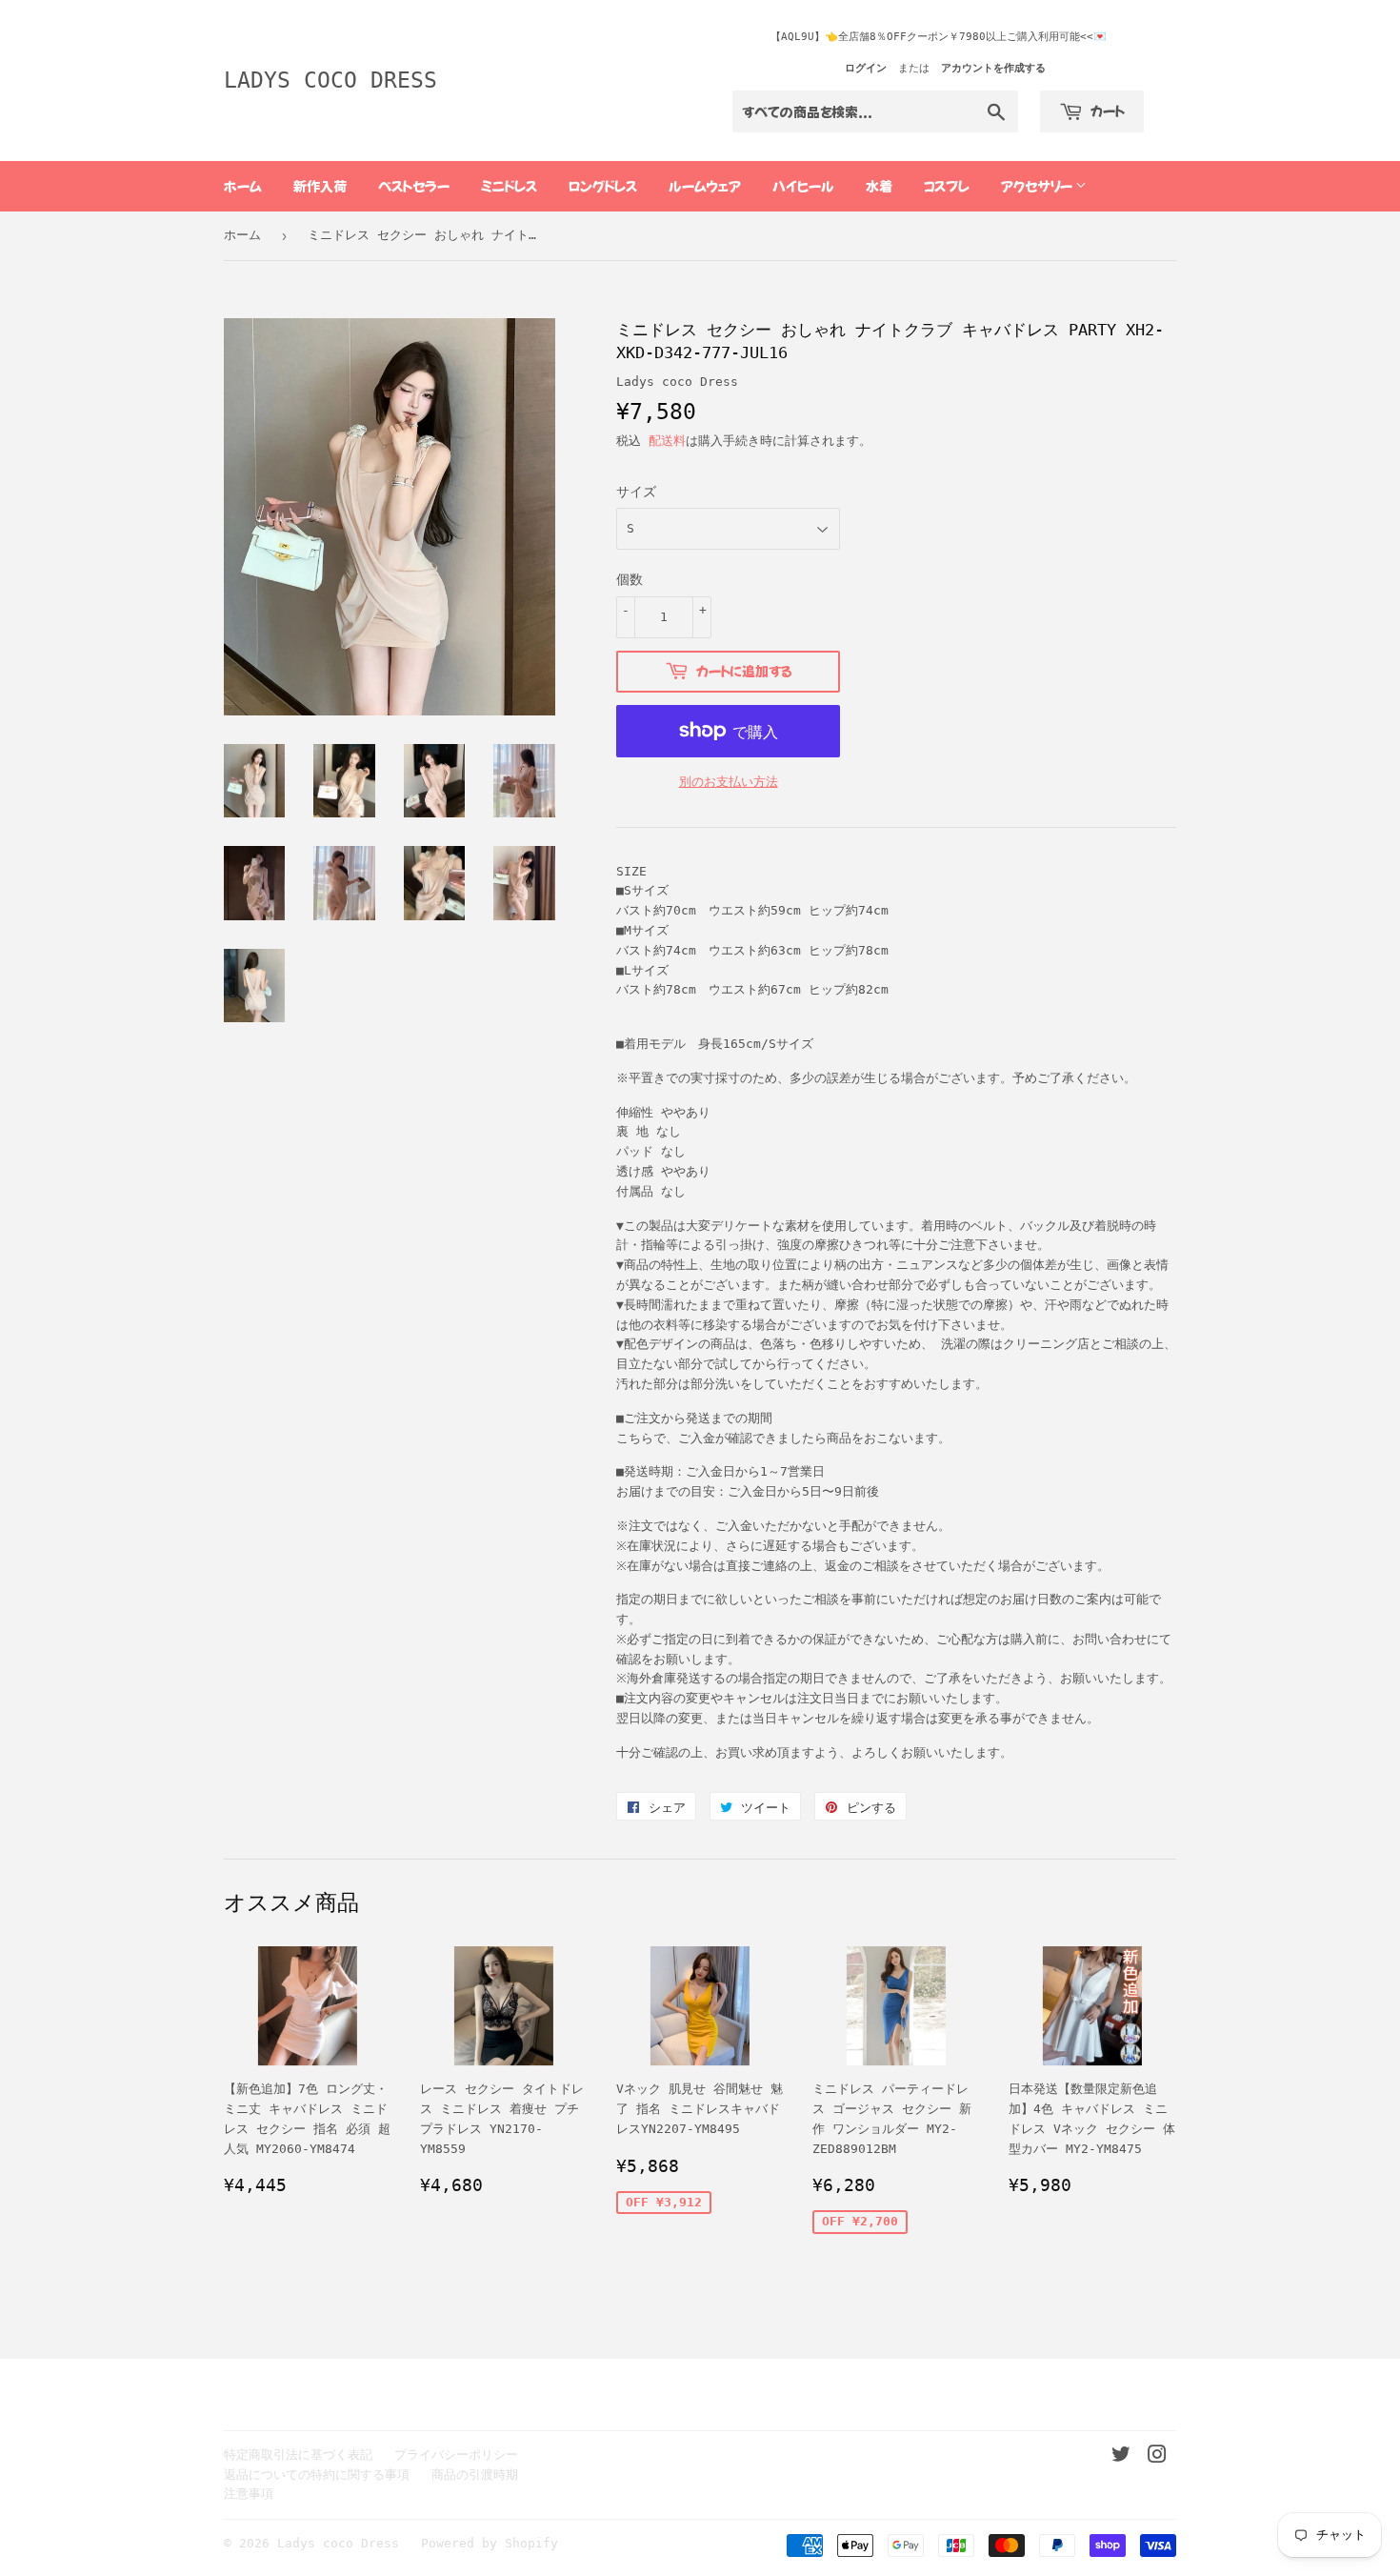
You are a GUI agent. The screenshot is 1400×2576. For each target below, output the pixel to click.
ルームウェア (705, 186)
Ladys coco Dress (330, 80)
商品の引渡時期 (475, 2475)
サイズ (636, 492)
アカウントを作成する (993, 68)
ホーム (243, 186)
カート (1106, 111)
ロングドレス (603, 186)
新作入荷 (320, 186)
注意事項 (249, 2494)
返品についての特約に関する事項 (317, 2475)
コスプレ (947, 186)
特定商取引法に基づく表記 (298, 2455)
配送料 (667, 441)
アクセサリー (1038, 186)
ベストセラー (414, 186)
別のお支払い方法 (729, 782)
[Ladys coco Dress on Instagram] (1157, 2457)
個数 (630, 579)
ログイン (866, 68)
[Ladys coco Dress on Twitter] (1121, 2457)
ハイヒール (803, 186)
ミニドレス (509, 186)
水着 (879, 186)
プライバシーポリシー (456, 2455)
